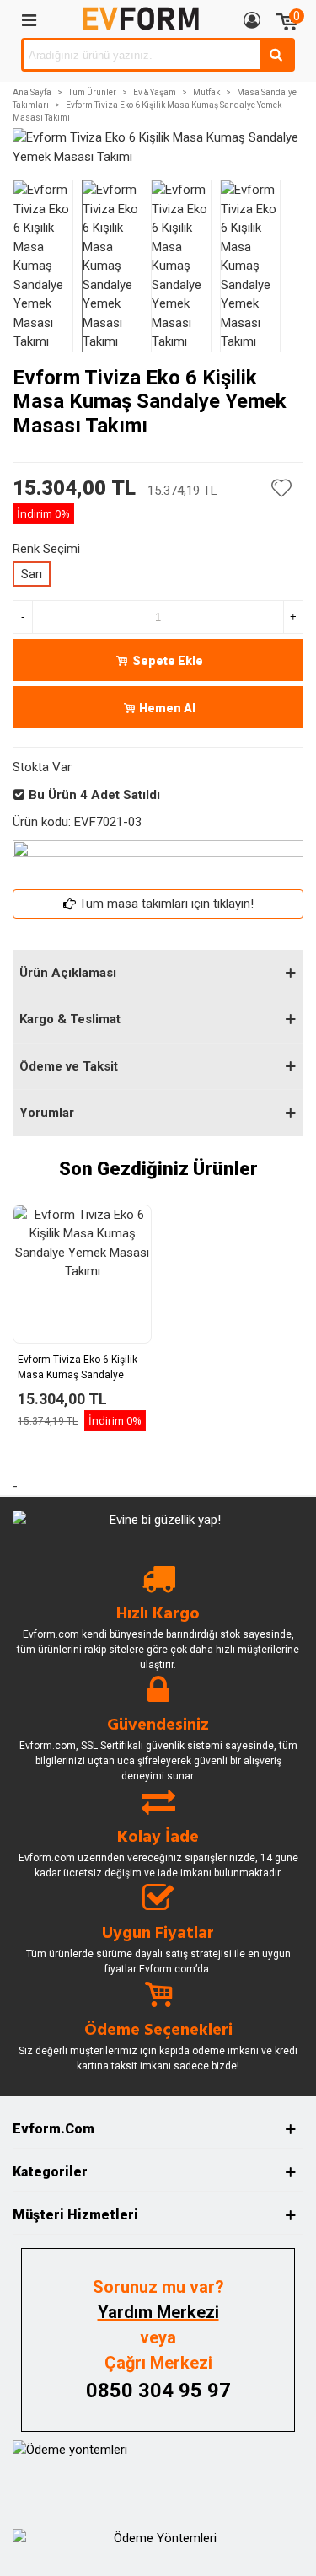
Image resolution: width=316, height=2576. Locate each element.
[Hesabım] (252, 19)
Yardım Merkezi (158, 2312)
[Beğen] (282, 488)
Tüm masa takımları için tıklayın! (166, 904)
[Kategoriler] (29, 19)
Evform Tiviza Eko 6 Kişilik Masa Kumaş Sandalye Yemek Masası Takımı (78, 1375)
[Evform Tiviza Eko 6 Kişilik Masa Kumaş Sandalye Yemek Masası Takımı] (158, 157)
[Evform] (141, 19)
